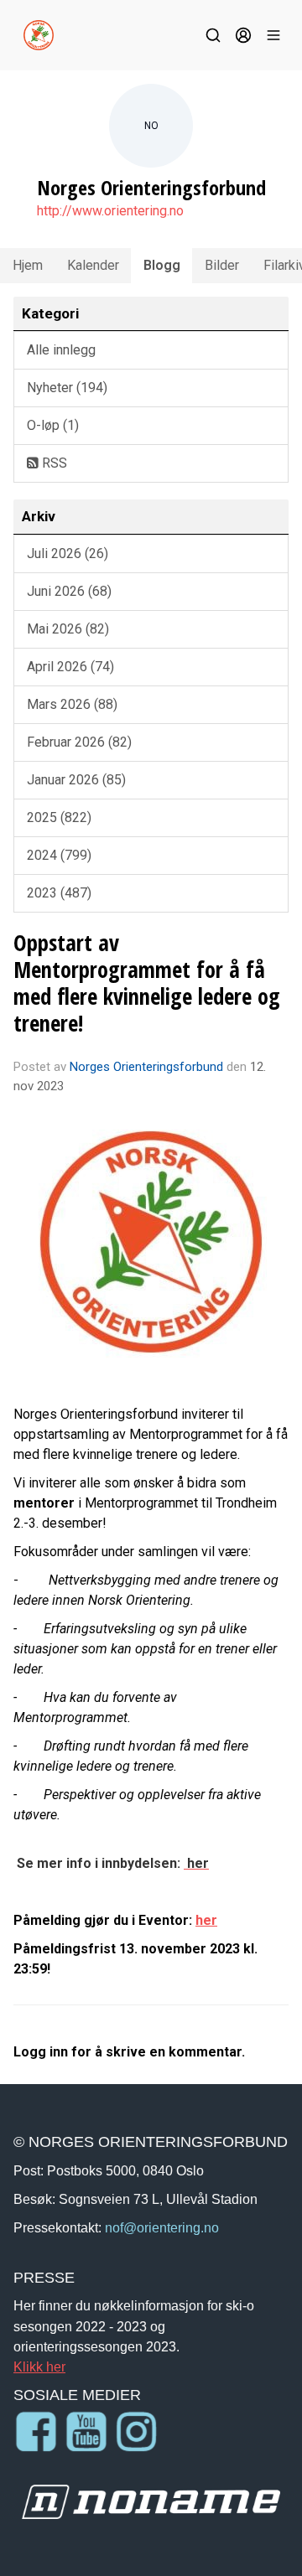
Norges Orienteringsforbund (146, 1067)
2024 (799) (59, 855)
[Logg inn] (243, 35)
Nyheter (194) (67, 388)
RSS (53, 463)
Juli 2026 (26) (68, 553)
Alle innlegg (61, 350)
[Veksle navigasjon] (273, 35)
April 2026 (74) (70, 667)
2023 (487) (59, 893)
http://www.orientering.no (110, 211)
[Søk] (213, 35)
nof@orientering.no (162, 2227)
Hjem (28, 265)
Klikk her (39, 2367)
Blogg (162, 265)
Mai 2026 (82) (68, 629)
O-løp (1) (53, 425)
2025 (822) (59, 817)
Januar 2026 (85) (76, 780)
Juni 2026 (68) (69, 591)
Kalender (93, 265)
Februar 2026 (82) (79, 742)
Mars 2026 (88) (72, 704)
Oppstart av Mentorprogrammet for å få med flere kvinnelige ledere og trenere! (147, 983)
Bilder (222, 265)
